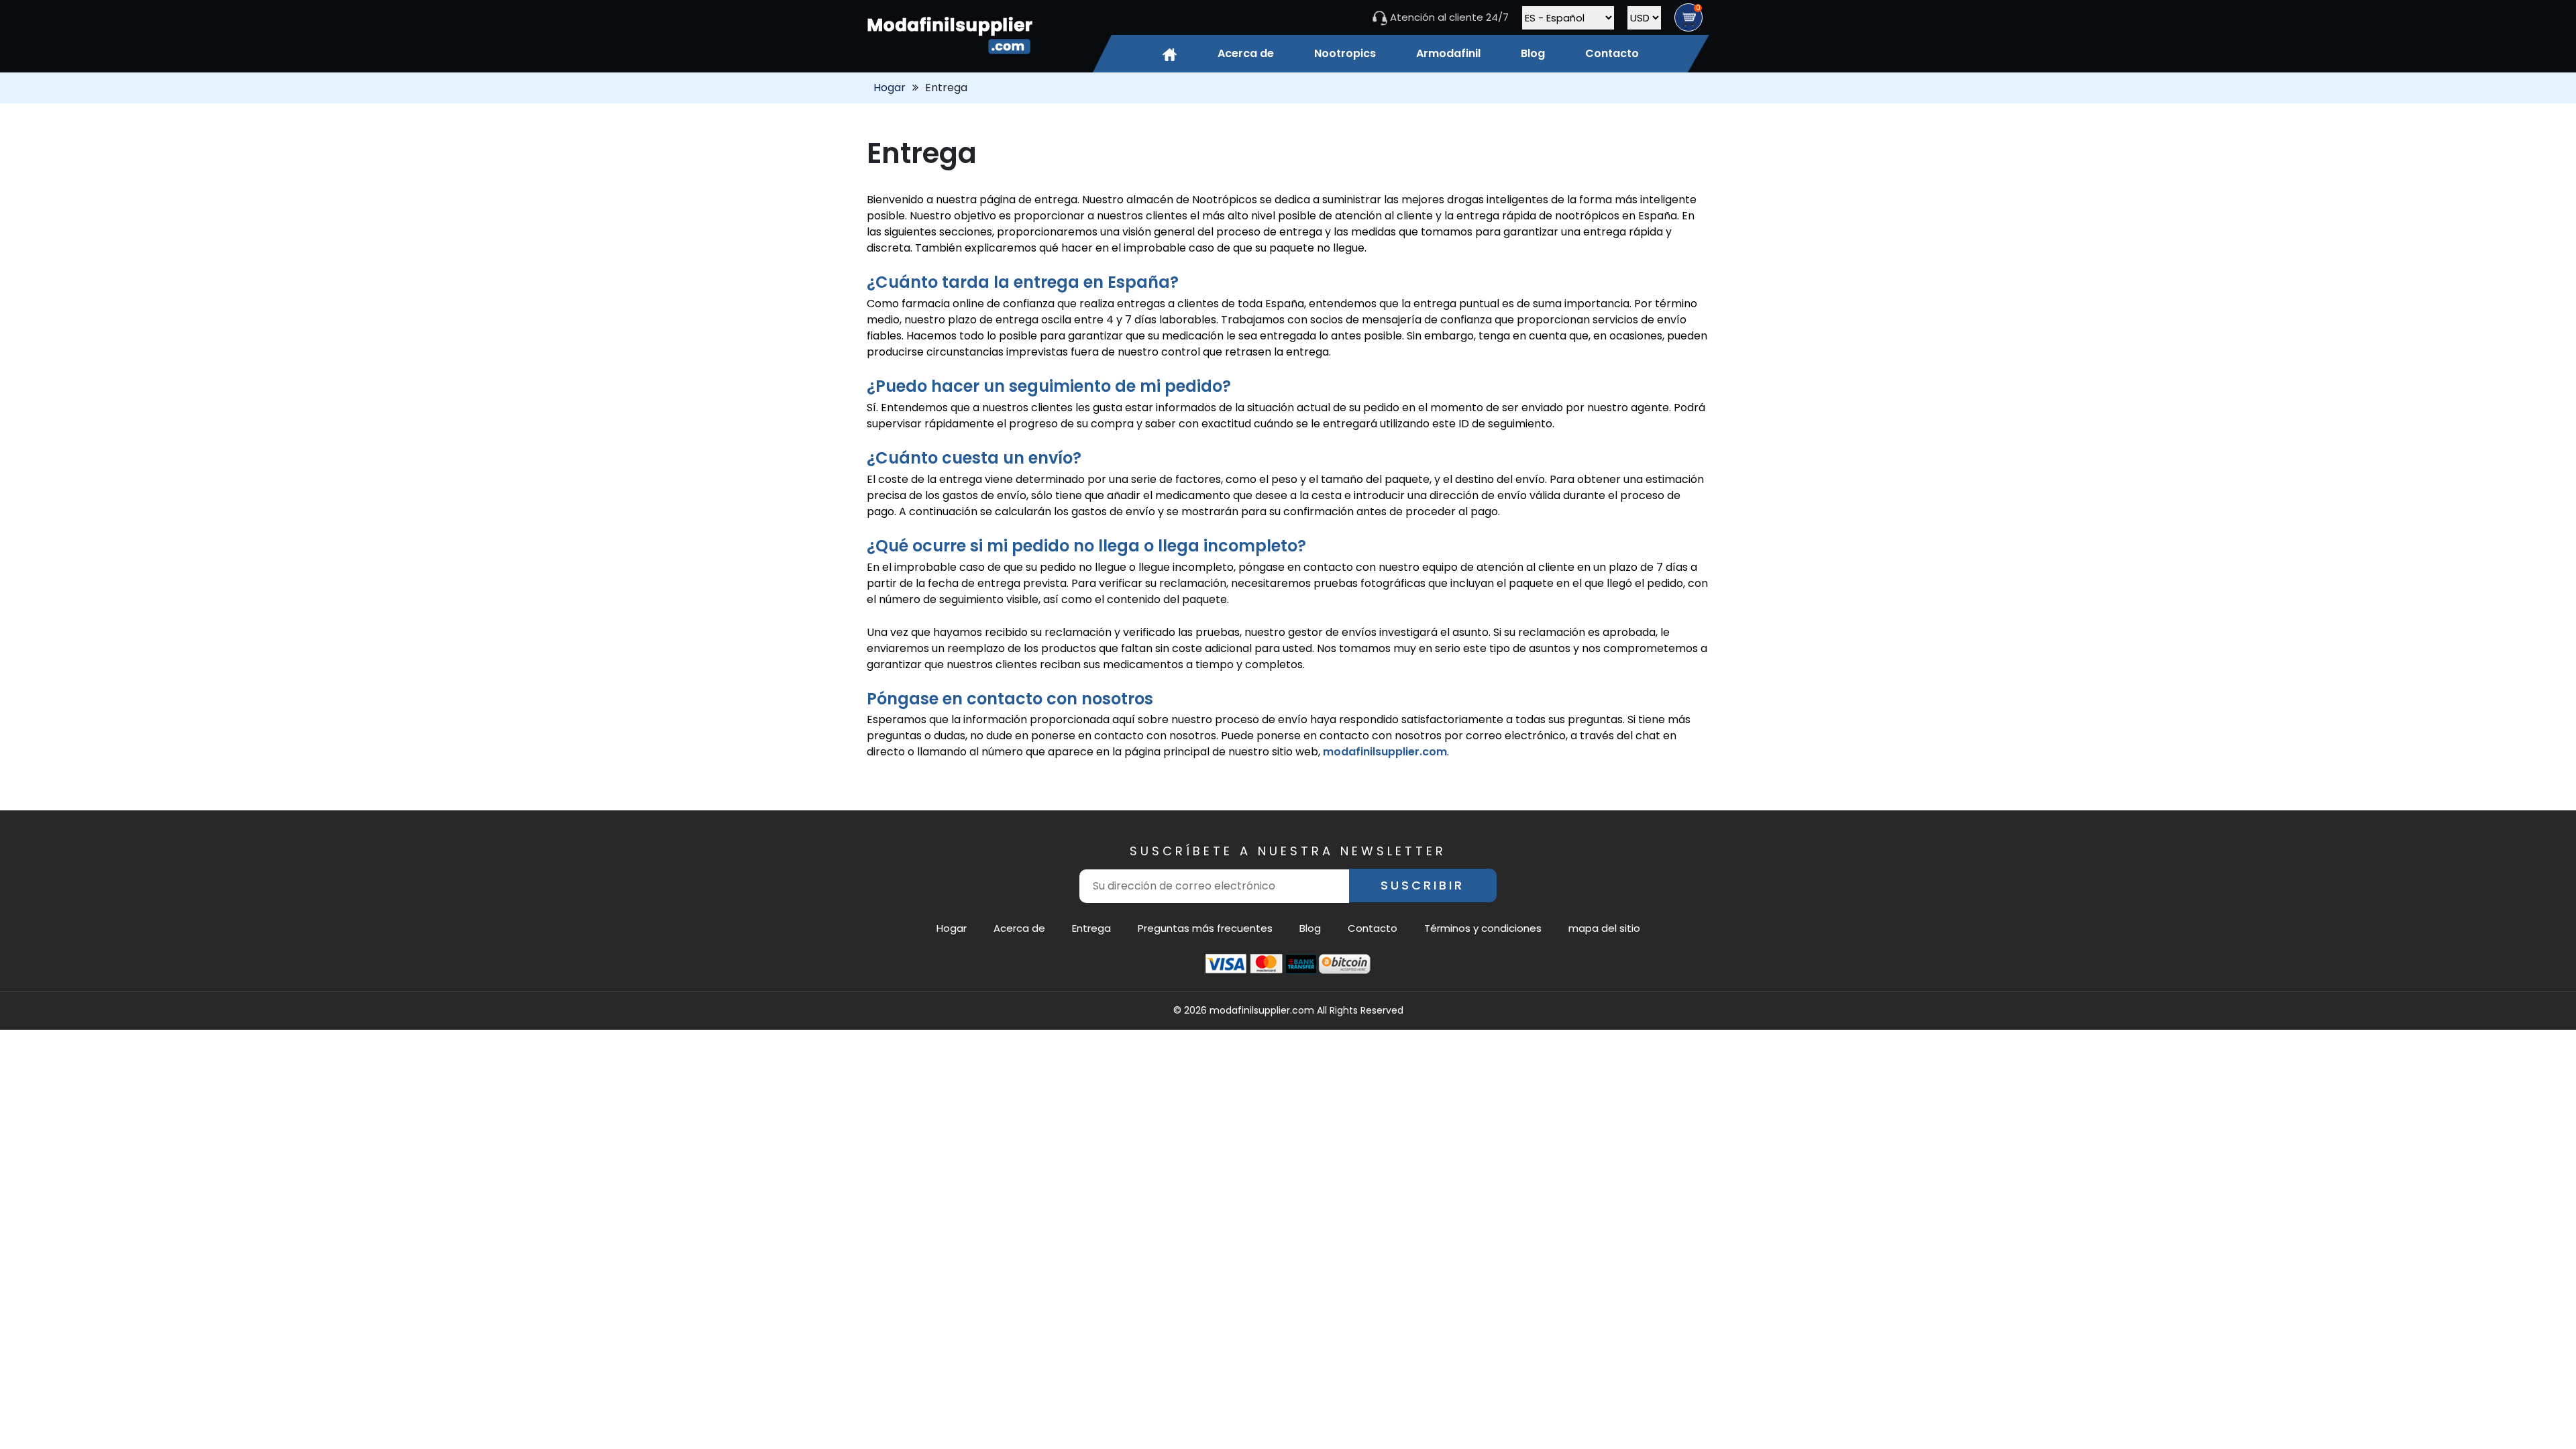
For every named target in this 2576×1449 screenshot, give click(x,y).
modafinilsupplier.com (1385, 752)
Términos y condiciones (1483, 928)
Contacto (1612, 53)
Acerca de (1246, 53)
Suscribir (1423, 885)
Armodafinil (1448, 53)
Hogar (890, 88)
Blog (1533, 53)
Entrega (1091, 928)
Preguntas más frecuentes (1205, 928)
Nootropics (1345, 53)
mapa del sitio (1604, 928)
